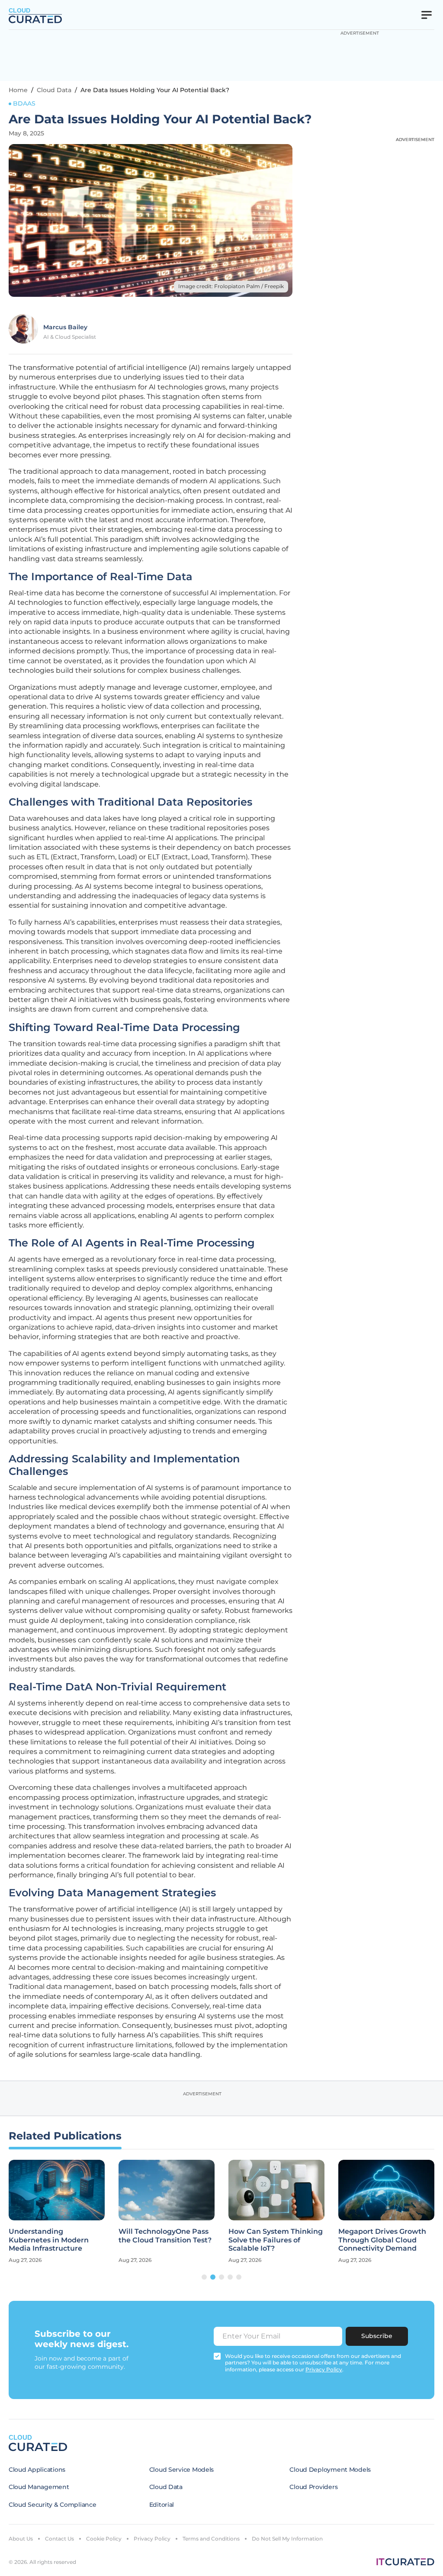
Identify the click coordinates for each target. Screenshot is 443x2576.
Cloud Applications (37, 2470)
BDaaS (24, 103)
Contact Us (59, 2539)
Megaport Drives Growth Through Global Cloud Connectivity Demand (382, 2240)
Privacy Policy (152, 2539)
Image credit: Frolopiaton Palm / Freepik (231, 286)
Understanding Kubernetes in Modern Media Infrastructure (49, 2240)
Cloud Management (39, 2487)
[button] (204, 2277)
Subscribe (377, 2336)
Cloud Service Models (181, 2470)
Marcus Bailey (65, 327)
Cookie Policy (104, 2539)
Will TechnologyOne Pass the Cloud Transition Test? (165, 2236)
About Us (21, 2539)
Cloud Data (54, 90)
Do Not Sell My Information (287, 2539)
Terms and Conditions (211, 2539)
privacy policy (324, 2369)
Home (18, 90)
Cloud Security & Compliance (52, 2505)
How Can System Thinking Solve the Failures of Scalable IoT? (276, 2240)
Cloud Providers (313, 2487)
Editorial (162, 2505)
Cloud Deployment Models (330, 2470)
